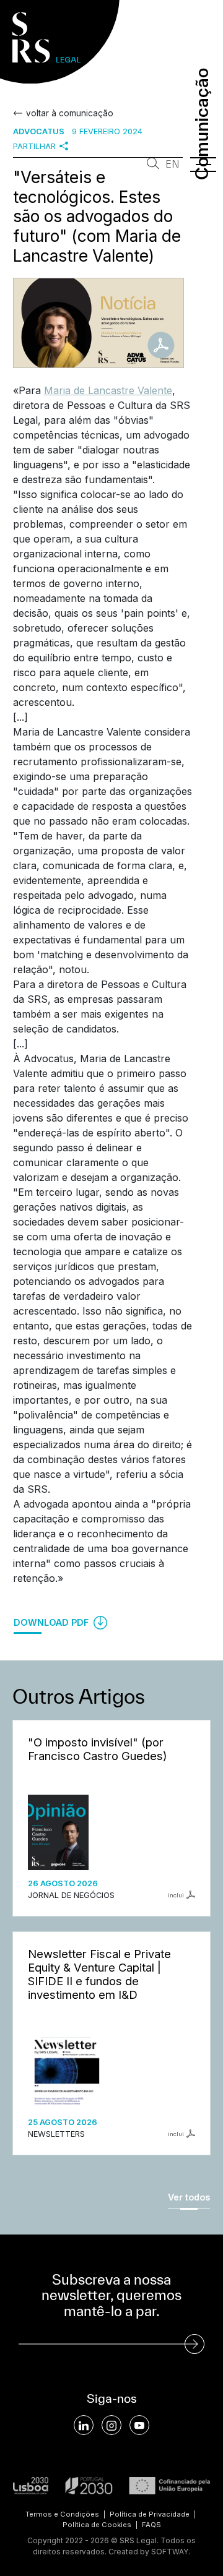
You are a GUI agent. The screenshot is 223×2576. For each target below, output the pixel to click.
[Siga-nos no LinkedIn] (84, 2425)
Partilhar (34, 146)
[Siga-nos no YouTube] (139, 2425)
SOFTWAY (170, 2552)
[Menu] (203, 165)
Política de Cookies (97, 2525)
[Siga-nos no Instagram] (111, 2425)
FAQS (151, 2525)
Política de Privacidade (150, 2514)
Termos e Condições (62, 2514)
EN (173, 164)
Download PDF (52, 1622)
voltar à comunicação (70, 113)
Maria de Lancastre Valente (108, 390)
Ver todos (189, 2197)
